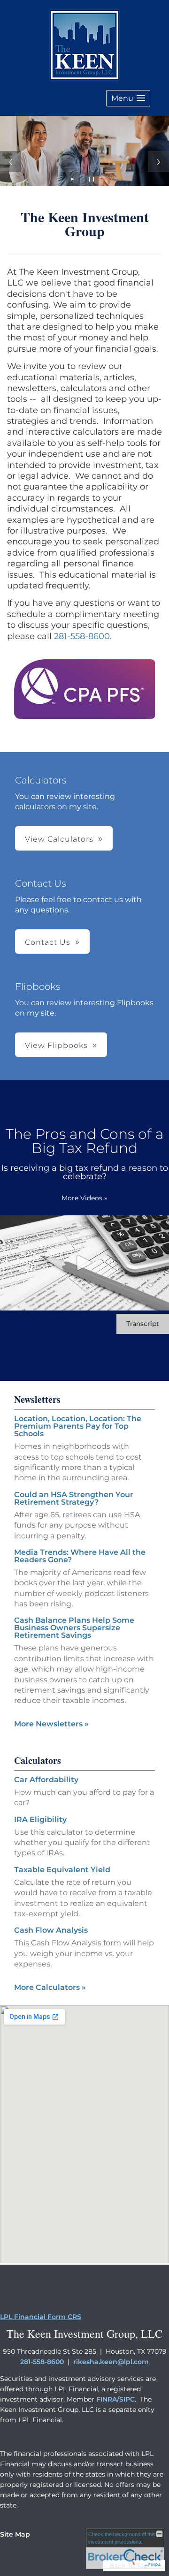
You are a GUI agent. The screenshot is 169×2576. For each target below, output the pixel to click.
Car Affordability (46, 1780)
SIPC (127, 2399)
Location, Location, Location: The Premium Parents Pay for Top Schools (78, 1426)
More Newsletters (51, 1724)
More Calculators (50, 1987)
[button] (128, 98)
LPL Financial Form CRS (41, 2317)
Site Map (15, 2534)
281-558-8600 (82, 636)
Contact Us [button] (48, 942)
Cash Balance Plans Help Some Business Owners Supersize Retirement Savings (74, 1628)
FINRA (107, 2399)
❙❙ (92, 179)
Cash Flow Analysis (51, 1930)
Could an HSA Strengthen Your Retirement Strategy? (74, 1498)
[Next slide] (158, 162)
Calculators (38, 1760)
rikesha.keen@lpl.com (111, 2362)
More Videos (84, 1198)
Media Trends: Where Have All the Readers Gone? (80, 1556)
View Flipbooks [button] (56, 1045)
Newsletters (37, 1399)
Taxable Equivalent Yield (62, 1870)
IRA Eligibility (40, 1819)
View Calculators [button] (59, 839)
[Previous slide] (11, 162)
